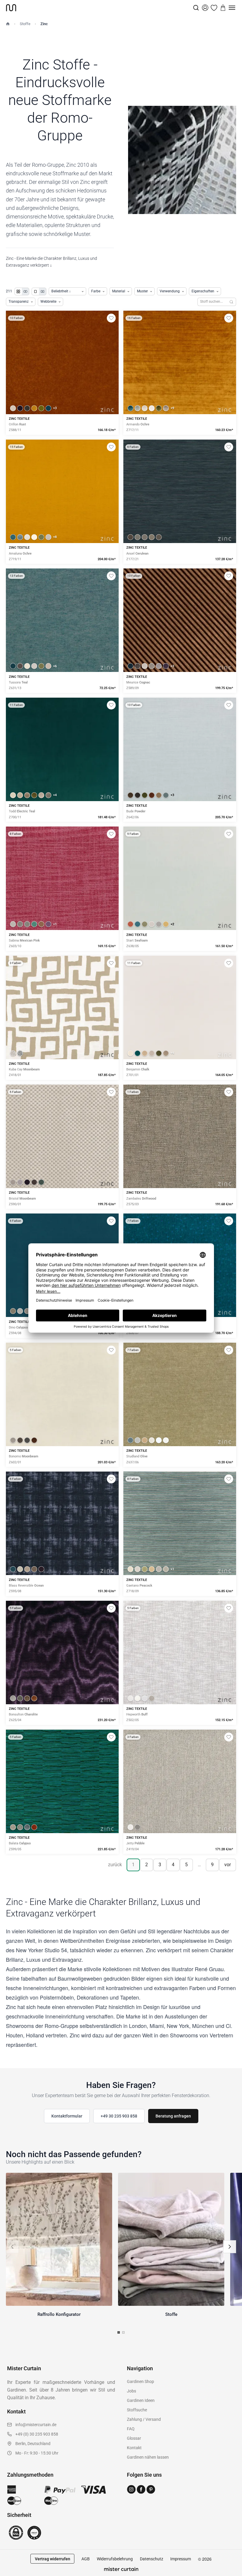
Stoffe (25, 24)
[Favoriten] (214, 8)
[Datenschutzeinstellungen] (12, 2573)
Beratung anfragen (173, 2116)
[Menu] (232, 8)
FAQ (131, 2429)
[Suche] (196, 8)
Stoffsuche (137, 2410)
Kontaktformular (67, 2116)
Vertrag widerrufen (53, 2559)
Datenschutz (152, 2559)
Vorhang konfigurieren (62, 383)
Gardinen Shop (140, 2381)
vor (228, 1865)
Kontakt (134, 2448)
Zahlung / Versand (144, 2419)
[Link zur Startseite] (99, 8)
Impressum (181, 2559)
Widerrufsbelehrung (115, 2559)
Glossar (134, 2438)
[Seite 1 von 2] (119, 2332)
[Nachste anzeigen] (230, 2247)
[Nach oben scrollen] (230, 2576)
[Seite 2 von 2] (123, 2332)
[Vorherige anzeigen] (12, 2247)
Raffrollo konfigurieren (180, 383)
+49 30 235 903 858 (119, 2116)
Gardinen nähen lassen (148, 2457)
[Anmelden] (205, 8)
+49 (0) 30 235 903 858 (37, 2434)
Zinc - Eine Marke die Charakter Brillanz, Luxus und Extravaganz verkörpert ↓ (51, 262)
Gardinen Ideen (141, 2400)
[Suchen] (232, 302)
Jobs (131, 2391)
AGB (86, 2559)
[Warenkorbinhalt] (223, 8)
